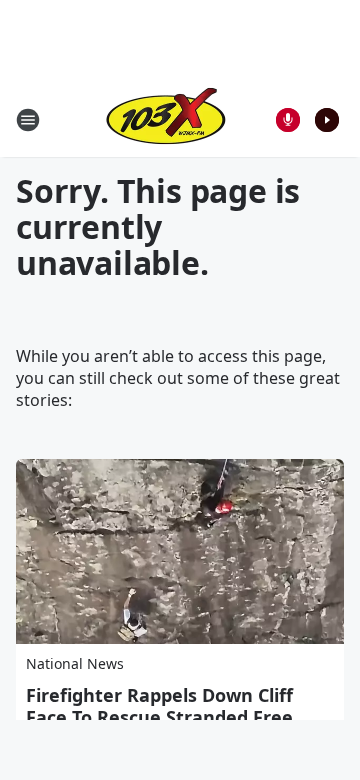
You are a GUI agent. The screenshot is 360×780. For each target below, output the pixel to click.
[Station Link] (166, 119)
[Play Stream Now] (327, 120)
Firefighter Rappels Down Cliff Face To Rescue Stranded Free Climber (159, 717)
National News (75, 663)
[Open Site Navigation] (28, 120)
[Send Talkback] (288, 120)
